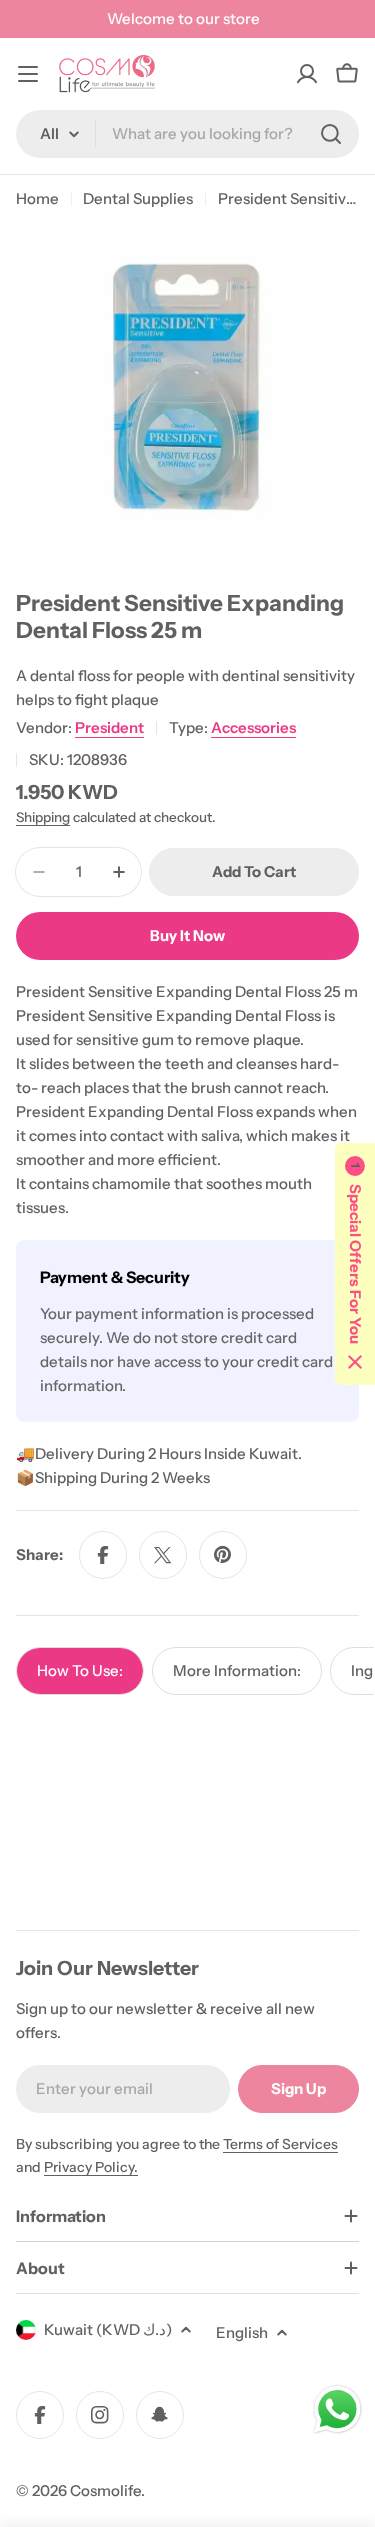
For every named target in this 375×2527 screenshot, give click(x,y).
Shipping (43, 817)
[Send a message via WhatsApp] (337, 2409)
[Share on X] (163, 1555)
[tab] (80, 1671)
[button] (355, 1264)
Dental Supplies (138, 198)
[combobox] (187, 134)
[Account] (307, 74)
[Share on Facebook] (103, 1555)
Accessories (253, 727)
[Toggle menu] (28, 74)
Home (37, 198)
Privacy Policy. (91, 2167)
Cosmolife (105, 2490)
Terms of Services (280, 2144)
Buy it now (187, 935)
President (109, 727)
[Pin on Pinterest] (223, 1555)
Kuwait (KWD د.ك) (108, 2329)
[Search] (331, 134)
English (242, 2332)
